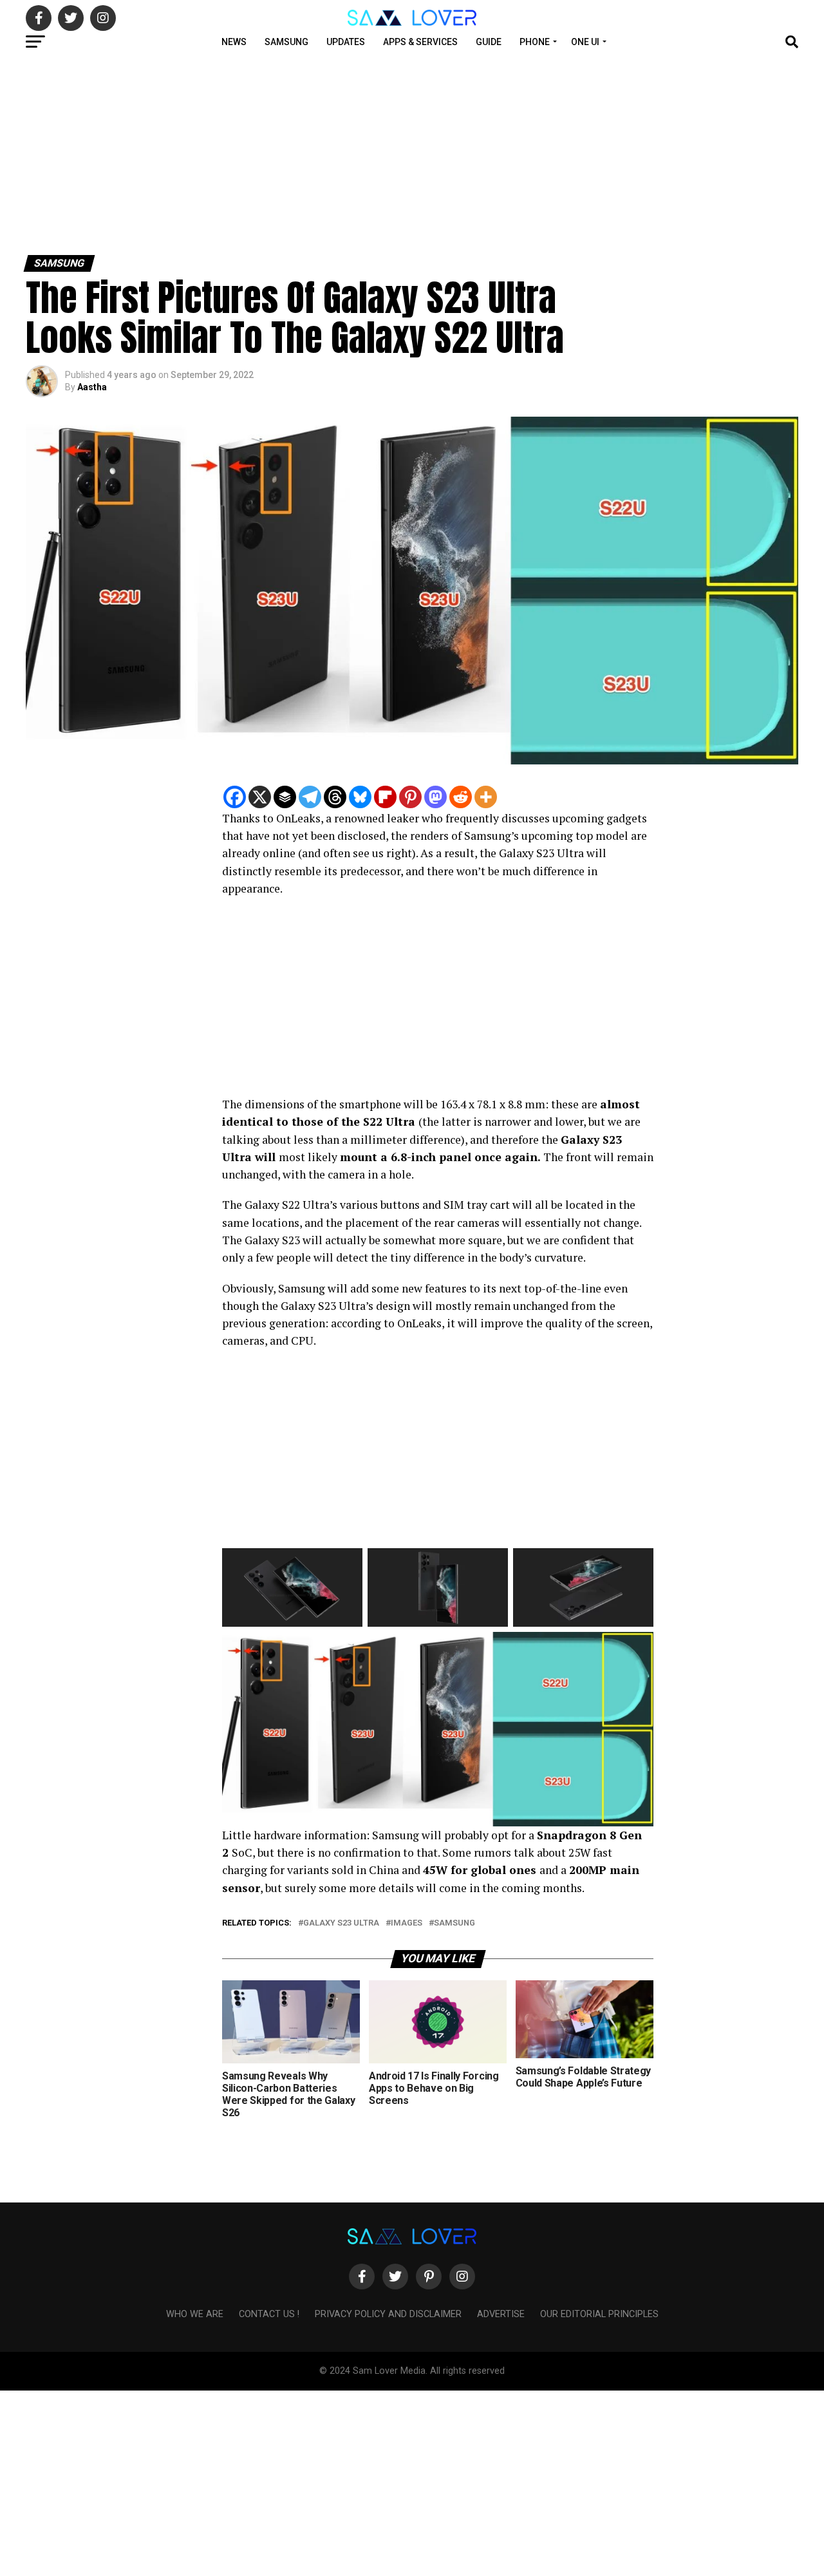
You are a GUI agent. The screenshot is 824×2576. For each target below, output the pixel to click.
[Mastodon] (435, 797)
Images (407, 1923)
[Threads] (335, 797)
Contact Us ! (269, 2314)
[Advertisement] (386, 153)
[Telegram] (310, 797)
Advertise (501, 2314)
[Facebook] (235, 797)
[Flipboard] (385, 797)
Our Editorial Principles (599, 2314)
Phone (535, 42)
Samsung (286, 42)
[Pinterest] (410, 797)
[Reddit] (461, 797)
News (234, 42)
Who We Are (195, 2314)
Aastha (92, 387)
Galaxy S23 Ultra (341, 1923)
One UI (585, 42)
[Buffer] (285, 797)
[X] (260, 797)
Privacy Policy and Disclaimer (388, 2314)
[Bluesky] (360, 797)
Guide (489, 42)
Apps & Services (420, 42)
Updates (346, 42)
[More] (486, 797)
